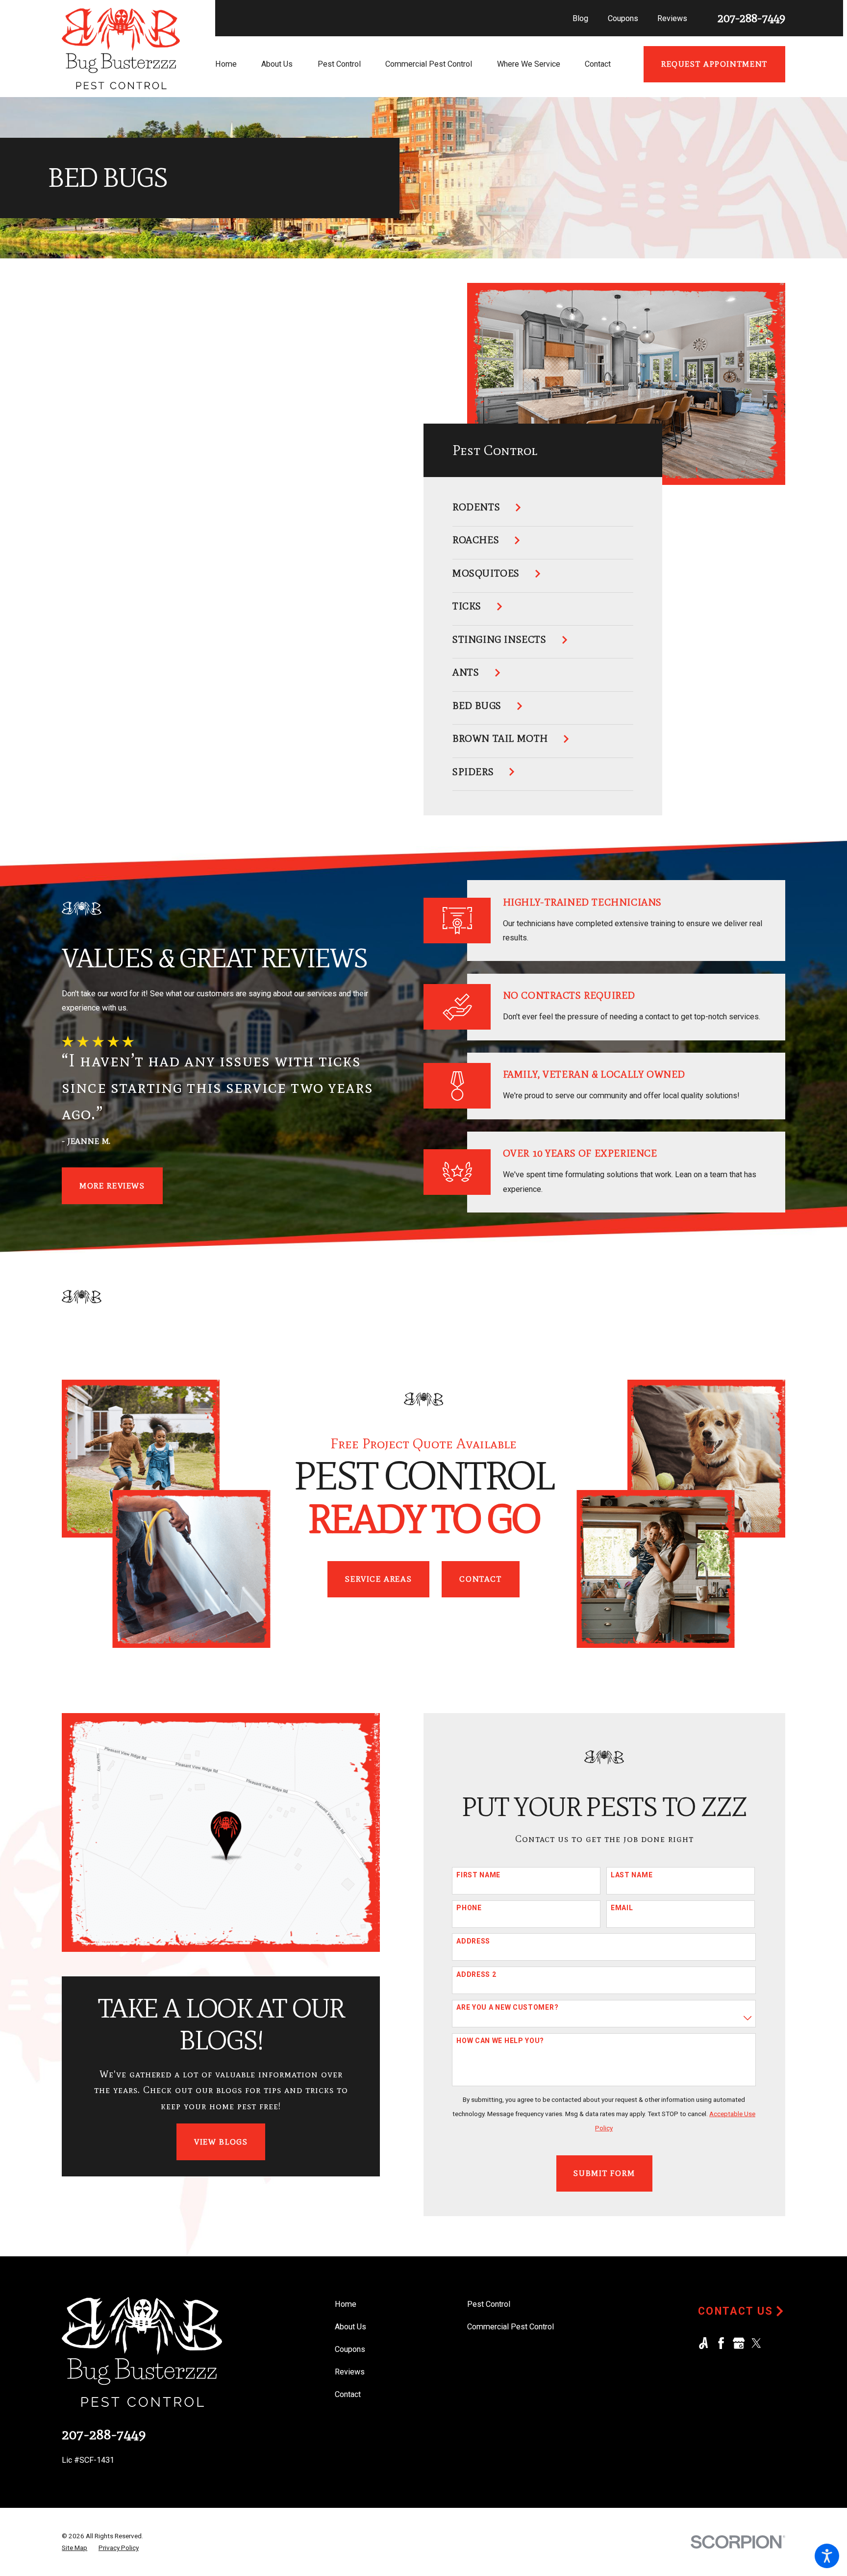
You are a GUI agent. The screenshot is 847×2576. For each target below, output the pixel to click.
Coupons (623, 18)
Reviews (672, 18)
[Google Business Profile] (739, 2343)
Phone (469, 1908)
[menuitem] (238, 64)
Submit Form (604, 2173)
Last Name (632, 1875)
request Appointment (714, 64)
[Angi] (703, 2343)
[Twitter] (756, 2343)
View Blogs (221, 2142)
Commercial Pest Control (511, 2327)
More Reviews (112, 1186)
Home (346, 2304)
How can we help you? (500, 2041)
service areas (378, 1579)
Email (622, 1908)
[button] (827, 2556)
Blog (580, 18)
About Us (350, 2327)
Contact (480, 1579)
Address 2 (476, 1974)
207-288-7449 (751, 18)
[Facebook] (721, 2343)
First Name (478, 1875)
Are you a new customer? (507, 2007)
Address (473, 1941)
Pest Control (489, 2304)
